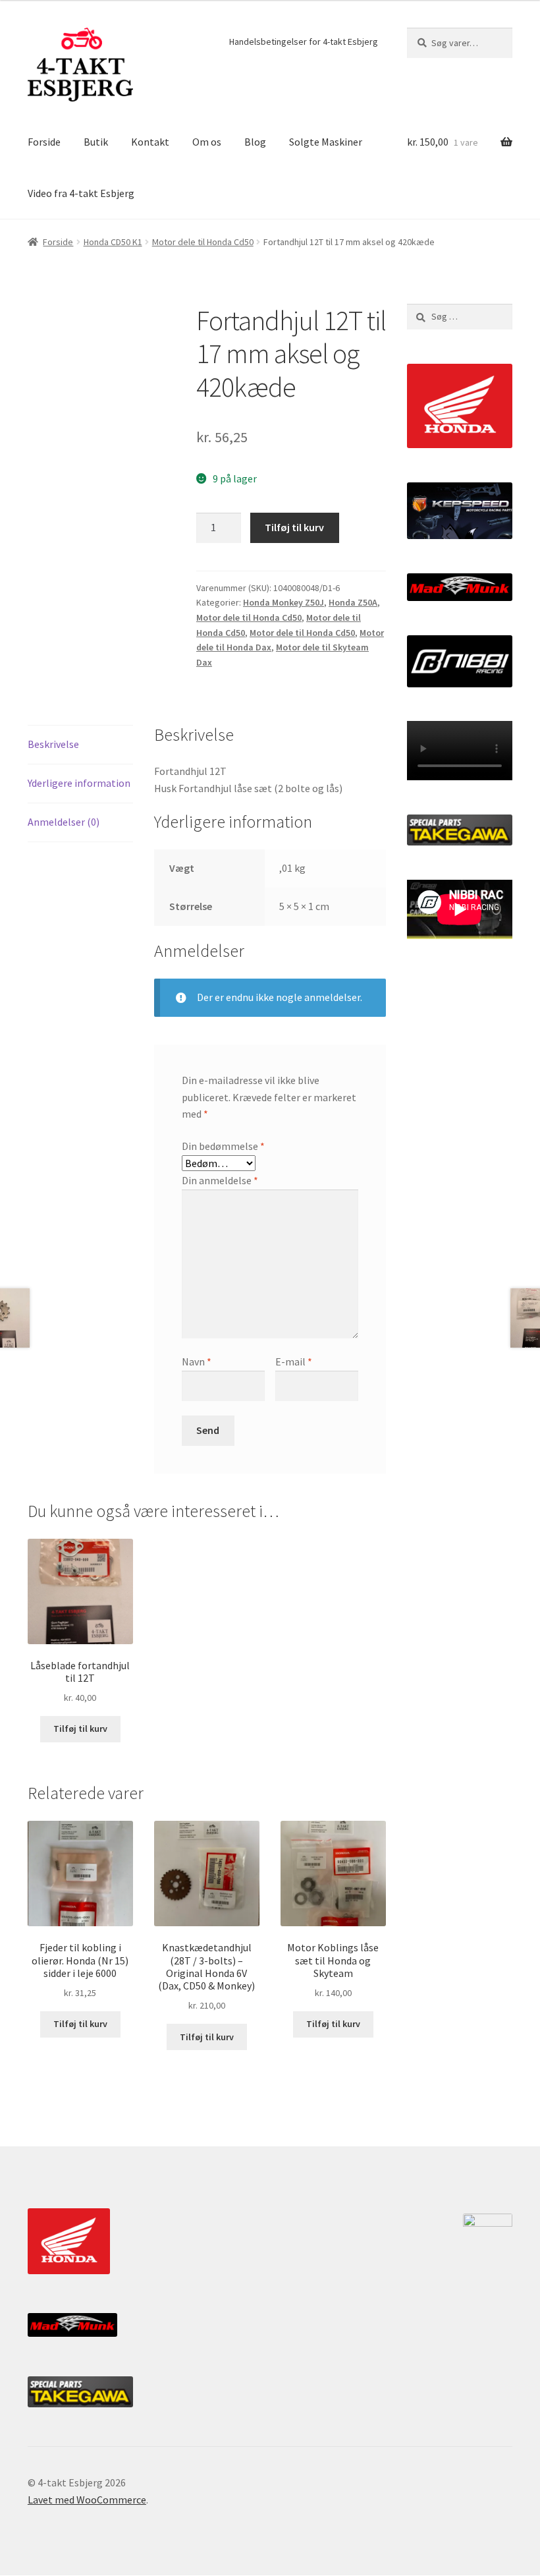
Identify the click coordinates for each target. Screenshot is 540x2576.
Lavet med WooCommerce (87, 2500)
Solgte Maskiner (326, 142)
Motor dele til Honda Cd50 (203, 242)
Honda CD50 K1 (113, 242)
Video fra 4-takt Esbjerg (81, 193)
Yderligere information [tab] (79, 783)
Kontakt (150, 142)
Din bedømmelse (223, 1146)
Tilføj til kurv (294, 527)
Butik (96, 142)
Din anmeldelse (220, 1180)
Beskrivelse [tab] (53, 744)
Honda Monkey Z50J (283, 602)
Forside (44, 142)
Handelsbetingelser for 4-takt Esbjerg (304, 42)
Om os (207, 142)
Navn (197, 1361)
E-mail (294, 1361)
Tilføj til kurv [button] (80, 1729)
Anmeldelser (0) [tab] (64, 822)
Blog (255, 142)
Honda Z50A (353, 602)
